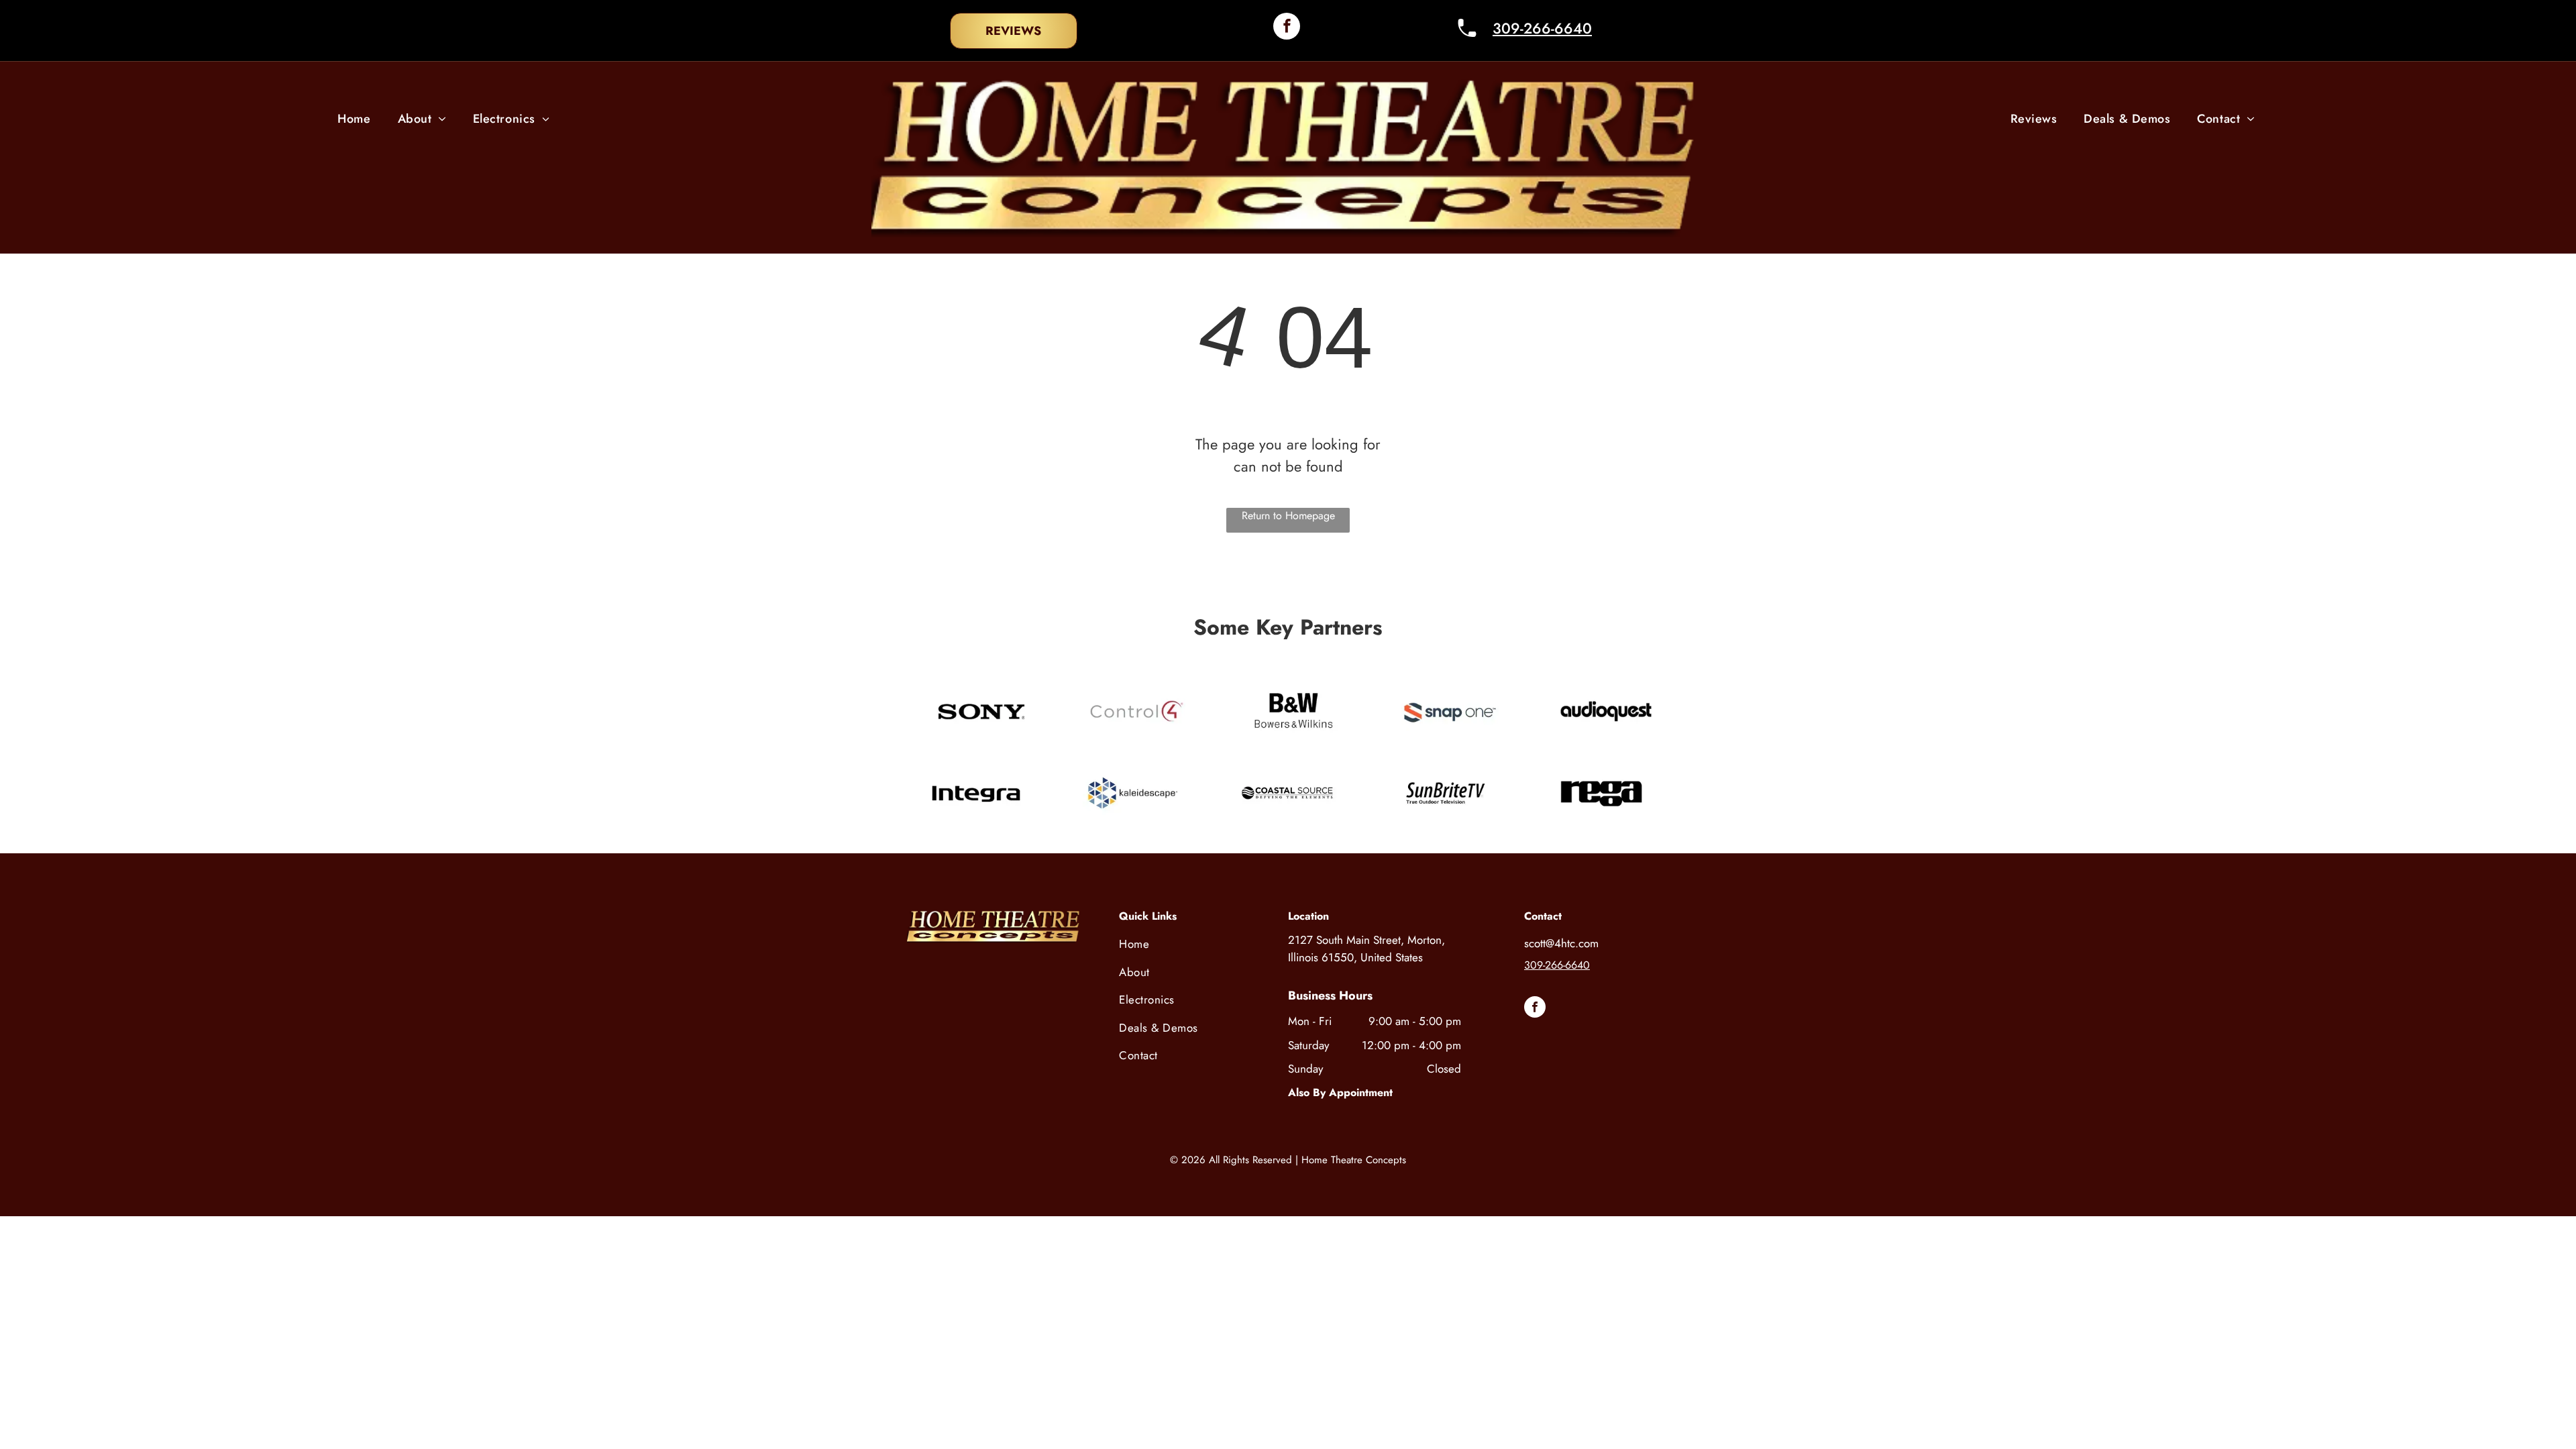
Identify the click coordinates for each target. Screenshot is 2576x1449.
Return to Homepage (1288, 516)
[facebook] (1287, 28)
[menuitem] (354, 119)
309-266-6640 (1542, 28)
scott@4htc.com (1561, 943)
